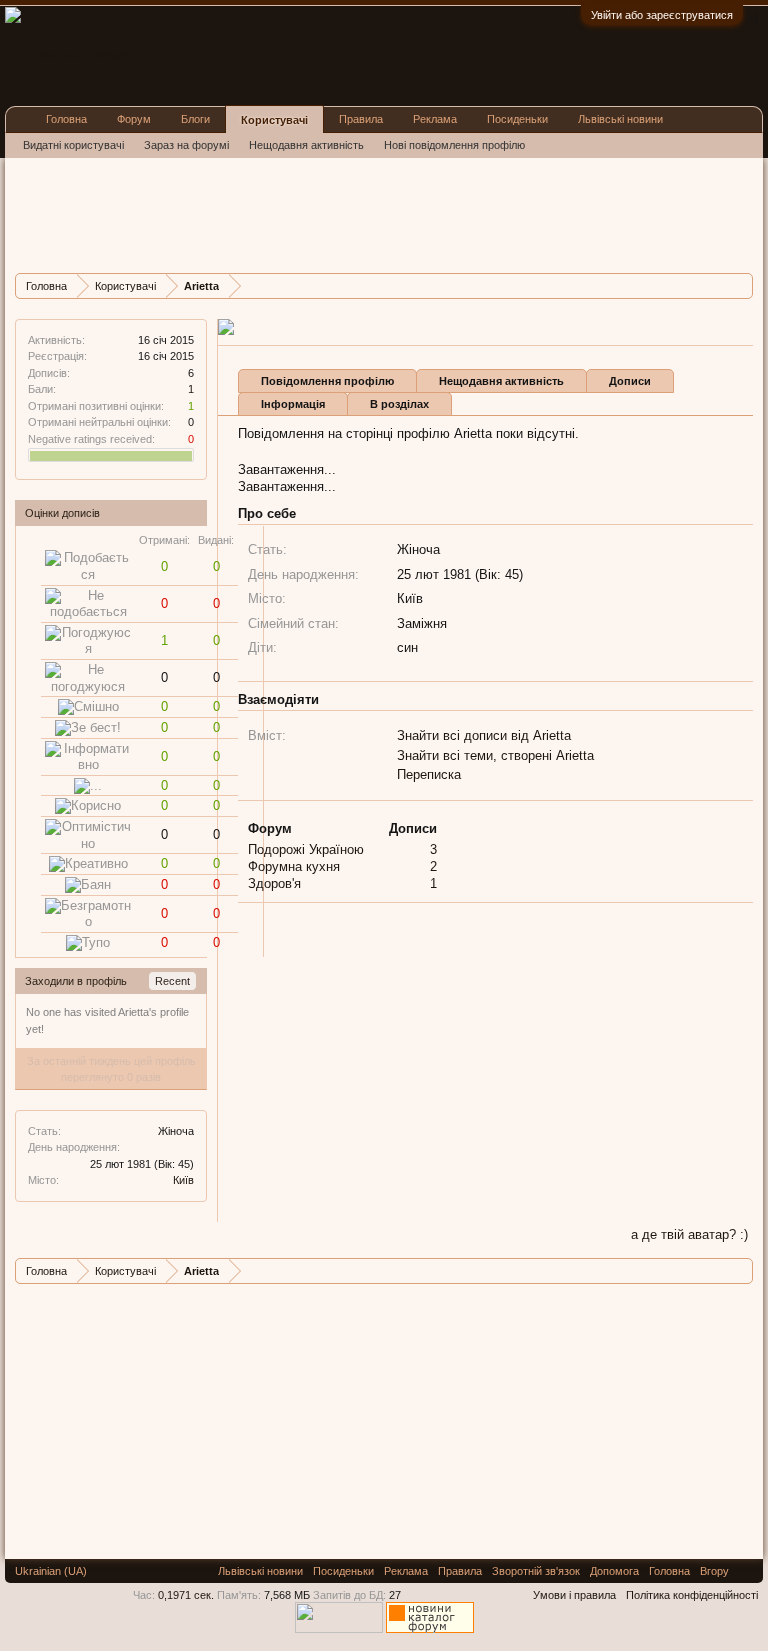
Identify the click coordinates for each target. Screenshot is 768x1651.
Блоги (195, 119)
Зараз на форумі (186, 145)
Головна (66, 119)
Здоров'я (274, 883)
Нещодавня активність (501, 381)
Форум (134, 119)
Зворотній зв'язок (536, 1571)
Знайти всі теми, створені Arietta (495, 755)
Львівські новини (620, 119)
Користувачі (274, 120)
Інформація (293, 404)
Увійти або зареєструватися (662, 15)
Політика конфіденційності (692, 1595)
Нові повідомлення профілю (454, 145)
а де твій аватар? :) (689, 1234)
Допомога (614, 1571)
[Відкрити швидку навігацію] (740, 285)
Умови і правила (574, 1595)
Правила (361, 119)
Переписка (429, 774)
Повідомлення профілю (327, 381)
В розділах (399, 404)
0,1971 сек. (186, 1595)
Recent (172, 981)
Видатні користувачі (73, 145)
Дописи (630, 381)
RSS (746, 1571)
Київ (183, 1180)
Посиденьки (517, 119)
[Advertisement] (379, 213)
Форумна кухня (294, 866)
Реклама (435, 119)
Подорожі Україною (306, 849)
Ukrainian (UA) (51, 1571)
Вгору (714, 1571)
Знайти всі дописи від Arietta (484, 735)
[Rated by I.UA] (339, 1629)
